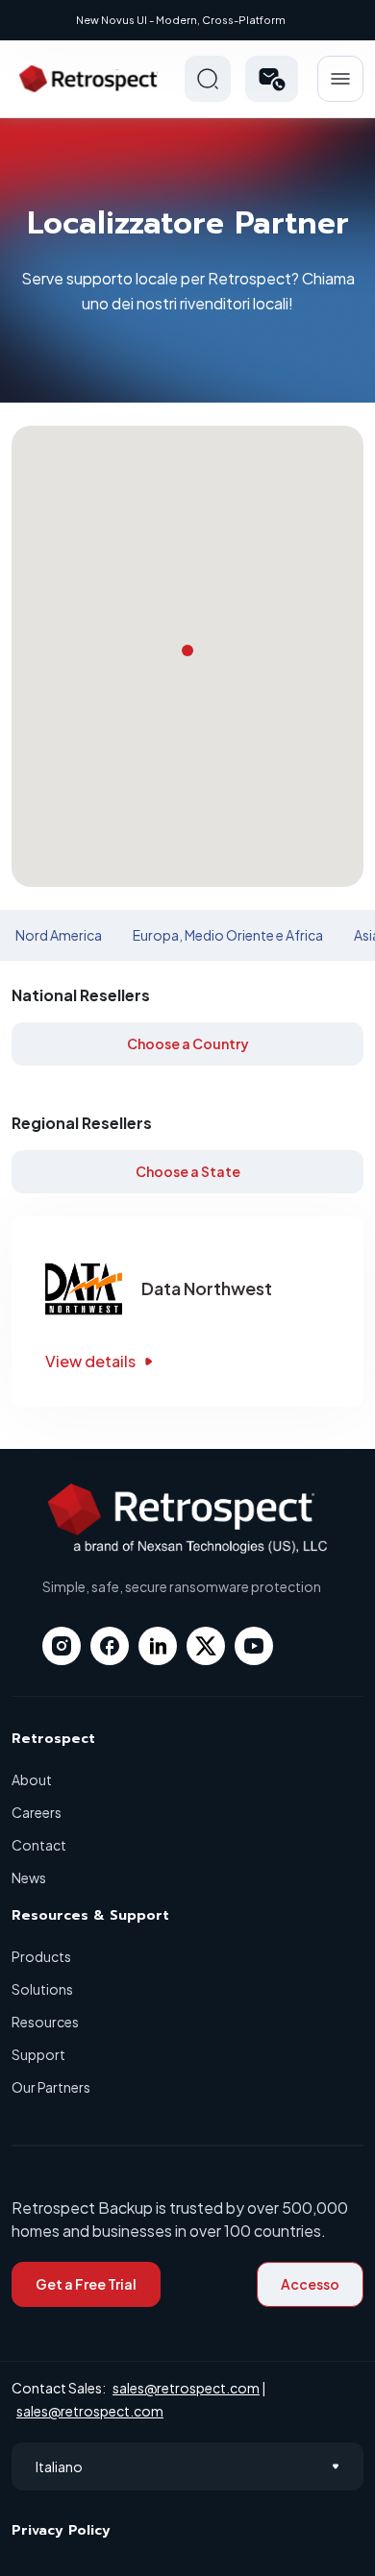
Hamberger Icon (340, 79)
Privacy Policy (61, 2530)
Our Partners (51, 2087)
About (32, 1779)
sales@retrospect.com (186, 2388)
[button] (272, 79)
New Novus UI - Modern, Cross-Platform (181, 20)
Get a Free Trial (86, 2284)
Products (41, 1956)
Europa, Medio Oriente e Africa (228, 935)
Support (38, 2054)
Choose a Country (188, 1043)
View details (90, 1361)
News (29, 1877)
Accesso (310, 2284)
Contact (39, 1845)
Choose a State (188, 1171)
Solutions (42, 1989)
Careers (37, 1812)
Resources (45, 2022)
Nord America (59, 935)
